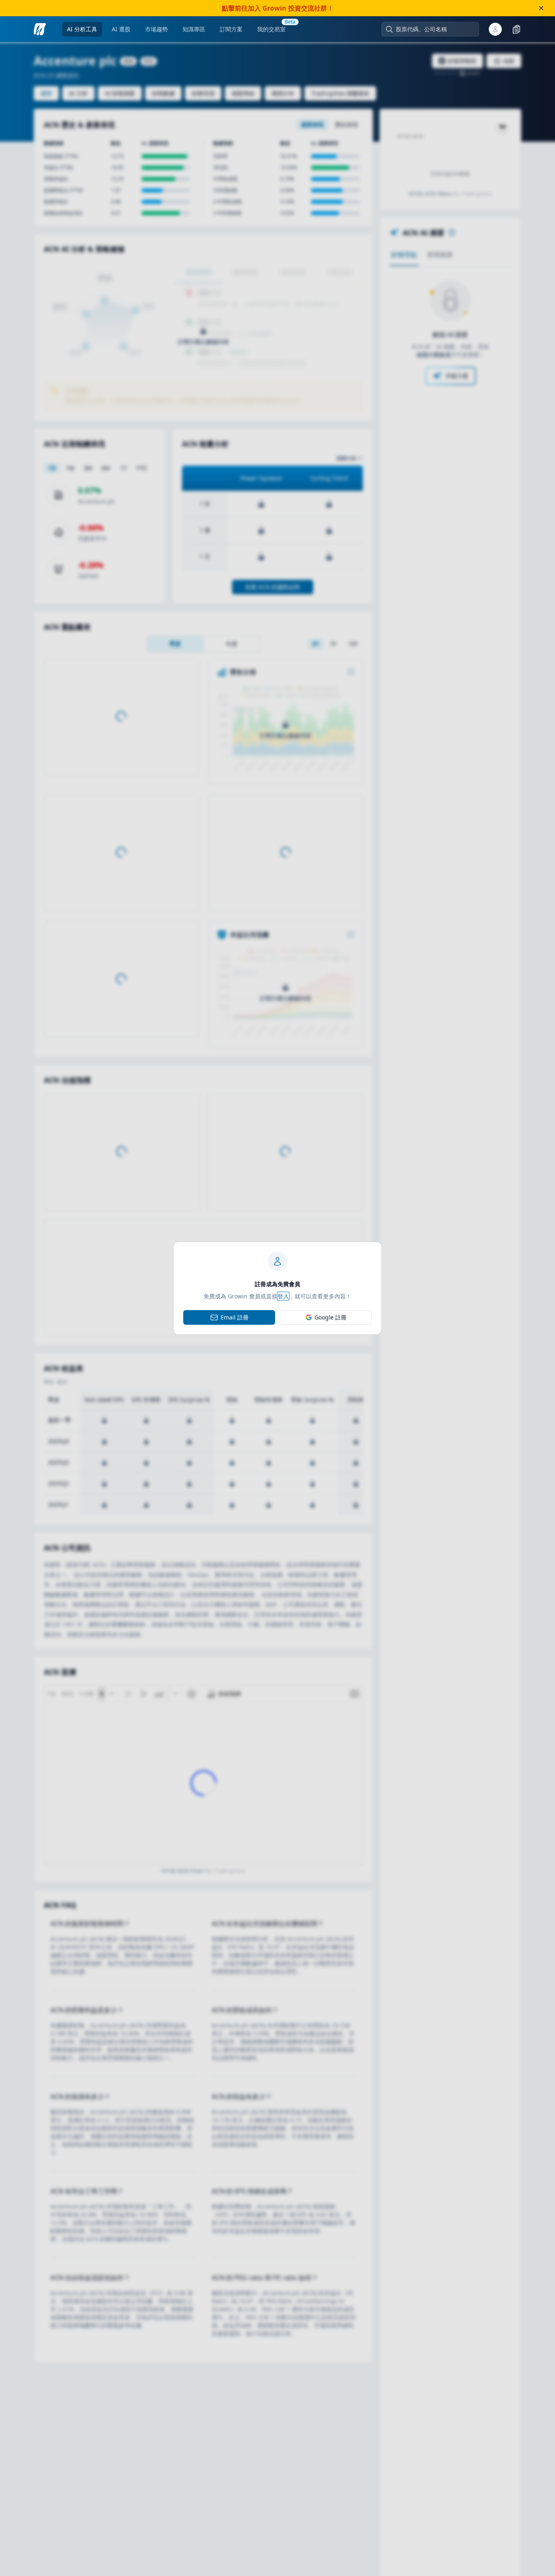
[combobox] (434, 29)
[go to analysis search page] (40, 29)
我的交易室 (271, 29)
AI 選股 (121, 29)
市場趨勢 (156, 29)
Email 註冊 (235, 1317)
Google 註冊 (331, 1317)
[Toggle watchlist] (516, 29)
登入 (283, 1296)
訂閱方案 (231, 29)
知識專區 (194, 29)
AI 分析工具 (82, 29)
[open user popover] (495, 29)
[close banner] (541, 8)
